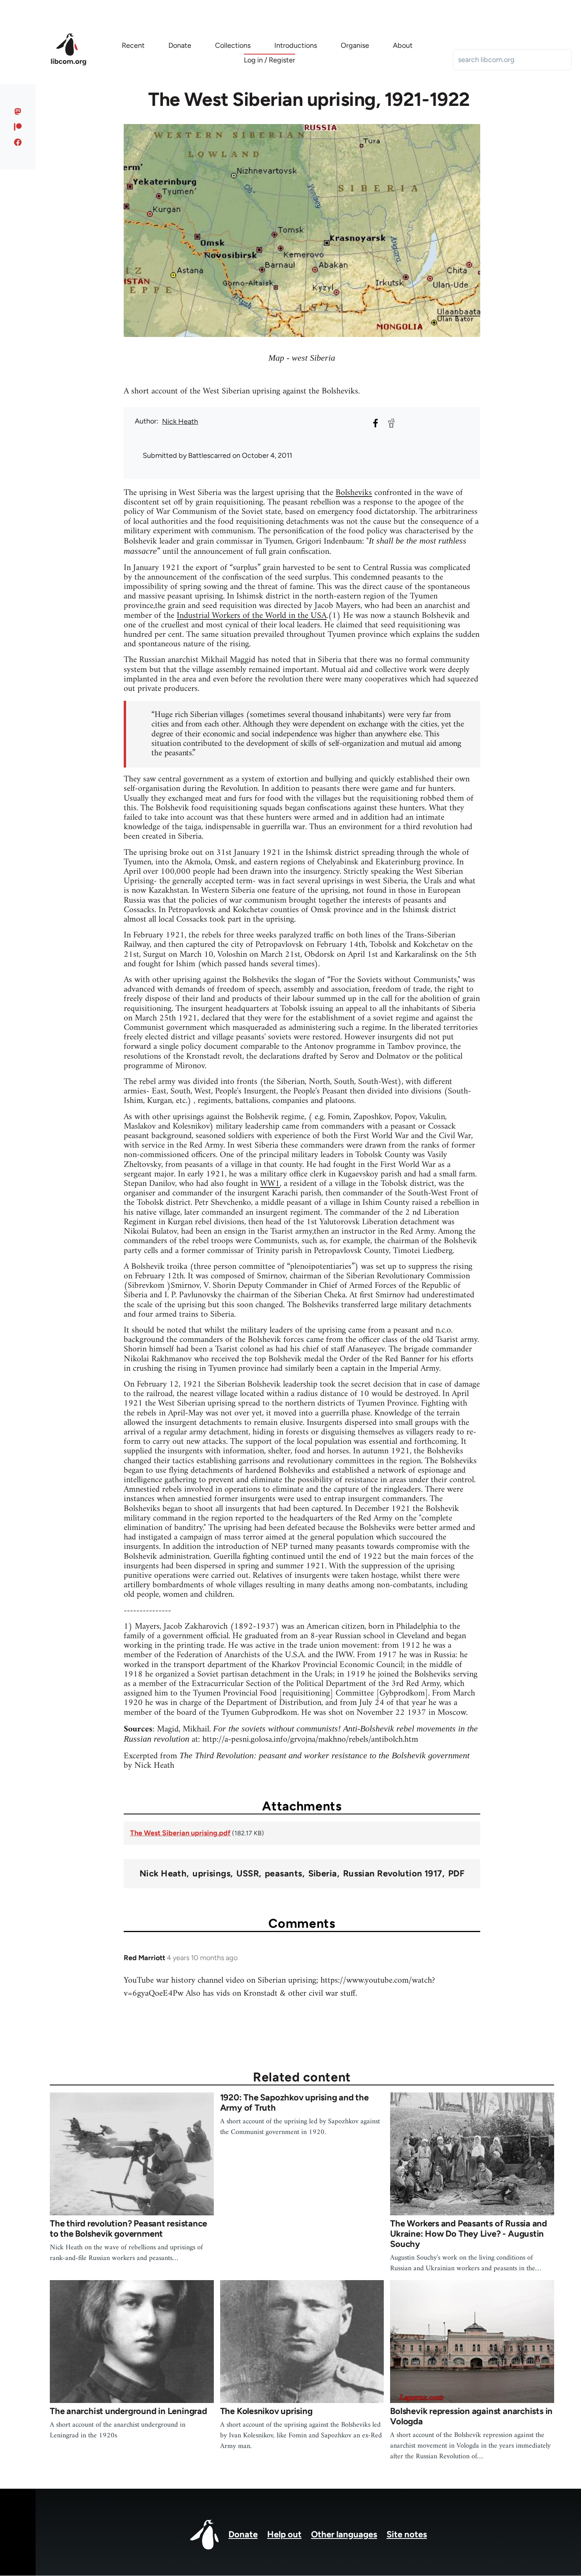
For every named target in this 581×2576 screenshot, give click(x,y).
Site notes (407, 2534)
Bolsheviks (354, 493)
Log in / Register (270, 60)
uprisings (211, 1874)
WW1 (270, 1184)
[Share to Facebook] (375, 423)
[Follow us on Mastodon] (18, 111)
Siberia (323, 1874)
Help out (284, 2534)
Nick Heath (180, 421)
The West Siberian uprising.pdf (180, 1833)
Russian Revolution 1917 (393, 1874)
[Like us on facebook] (18, 142)
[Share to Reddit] (391, 423)
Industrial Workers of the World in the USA (252, 616)
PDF (456, 1874)
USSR (248, 1874)
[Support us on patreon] (18, 127)
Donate (243, 2534)
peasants (284, 1874)
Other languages (344, 2534)
